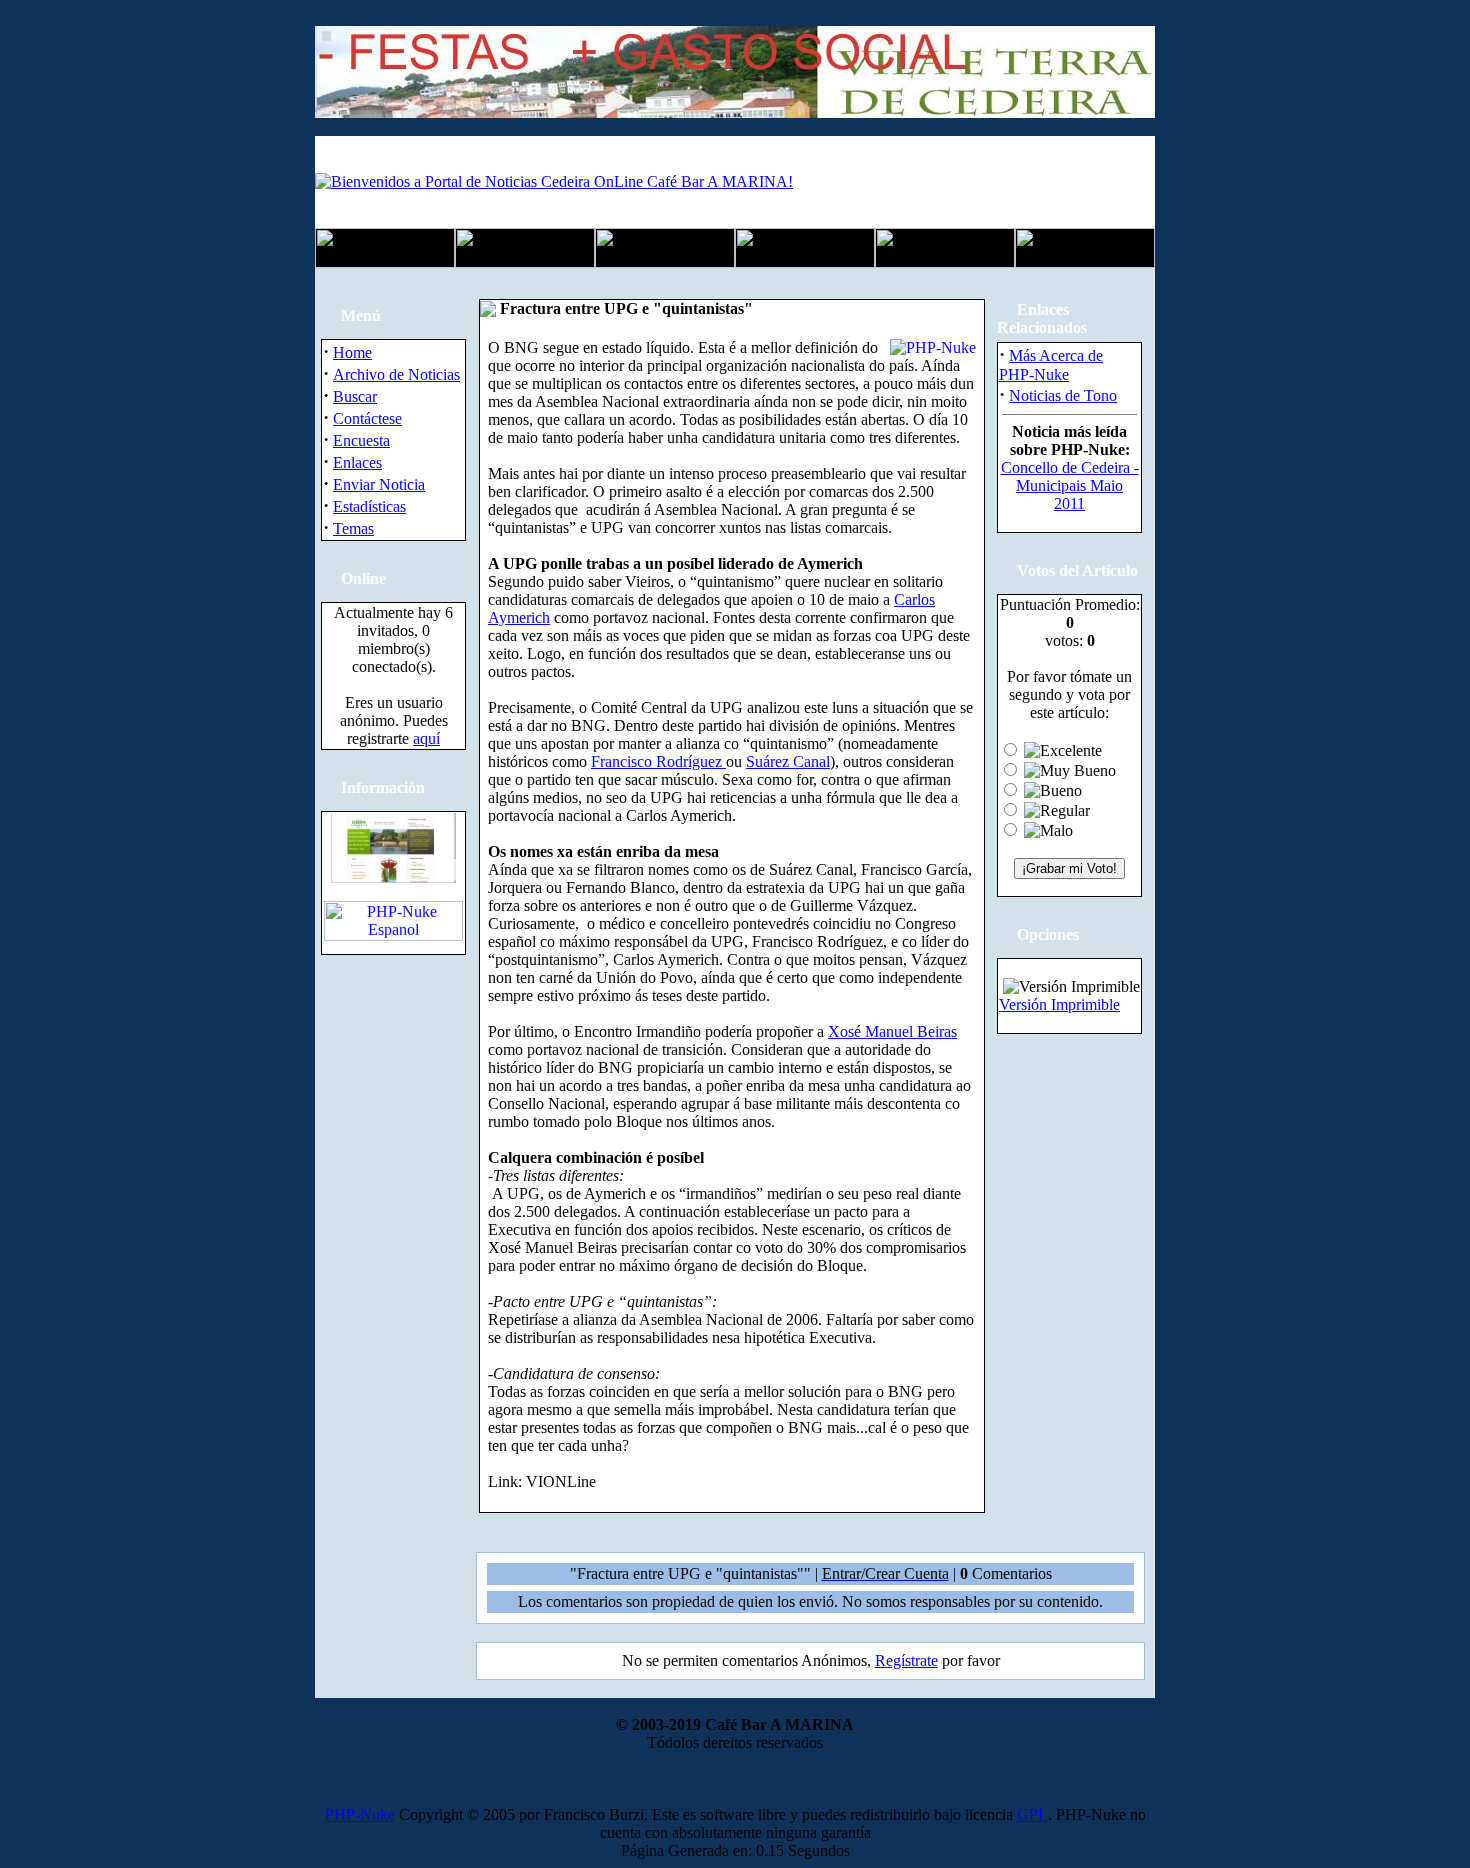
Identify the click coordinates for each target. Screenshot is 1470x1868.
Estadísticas (369, 506)
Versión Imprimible (1059, 1004)
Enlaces (357, 462)
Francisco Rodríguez (658, 761)
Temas (353, 528)
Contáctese (367, 418)
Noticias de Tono (1063, 395)
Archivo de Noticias (396, 374)
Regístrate (906, 1660)
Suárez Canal (788, 761)
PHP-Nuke (360, 1814)
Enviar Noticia (379, 484)
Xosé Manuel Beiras (892, 1031)
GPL (1032, 1814)
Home (352, 352)
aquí (426, 738)
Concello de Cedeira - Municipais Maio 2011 (1070, 485)
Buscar (355, 396)
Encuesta (361, 440)
